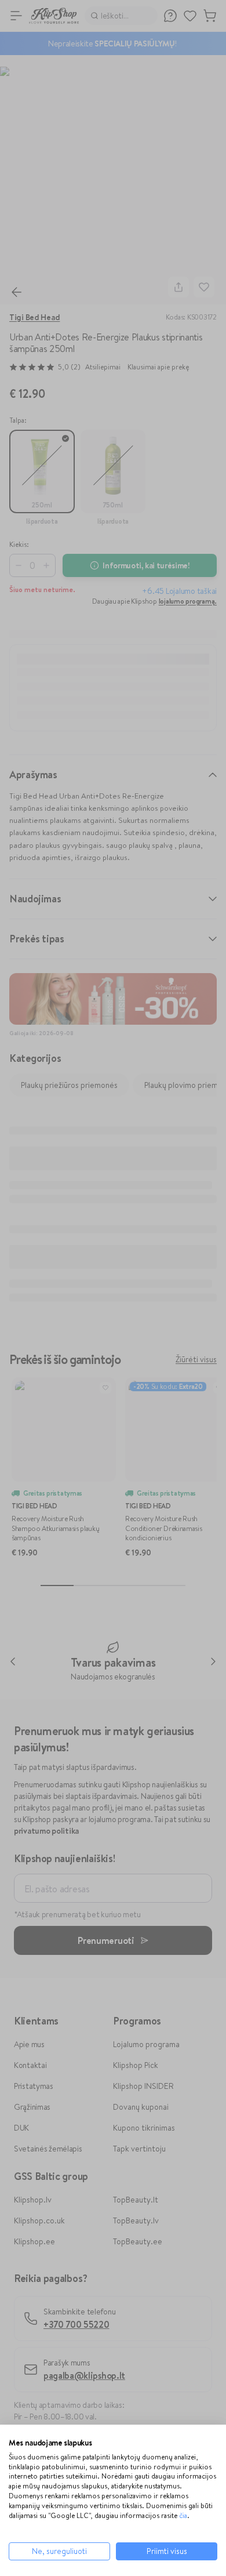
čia (183, 2515)
